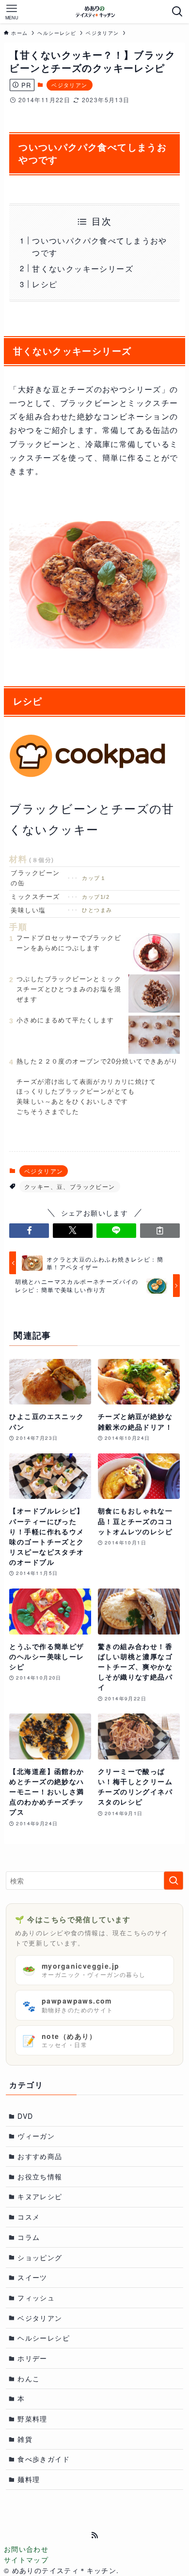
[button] (29, 1231)
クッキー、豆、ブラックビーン (70, 1186)
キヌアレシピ (40, 2196)
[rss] (94, 2535)
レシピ (45, 284)
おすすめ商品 (40, 2156)
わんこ (29, 2378)
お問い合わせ (26, 2549)
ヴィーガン (36, 2136)
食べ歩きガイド (44, 2459)
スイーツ (32, 2277)
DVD (25, 2116)
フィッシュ (36, 2298)
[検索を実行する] (173, 1881)
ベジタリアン (69, 85)
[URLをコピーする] (160, 1231)
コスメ (29, 2217)
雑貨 (25, 2439)
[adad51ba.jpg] (94, 645)
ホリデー (32, 2358)
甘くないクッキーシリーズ (83, 268)
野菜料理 (32, 2419)
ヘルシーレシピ (44, 2338)
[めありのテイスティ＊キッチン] (95, 12)
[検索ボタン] (177, 12)
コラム (29, 2237)
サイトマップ (26, 2560)
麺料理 (29, 2479)
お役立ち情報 (40, 2176)
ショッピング (40, 2257)
